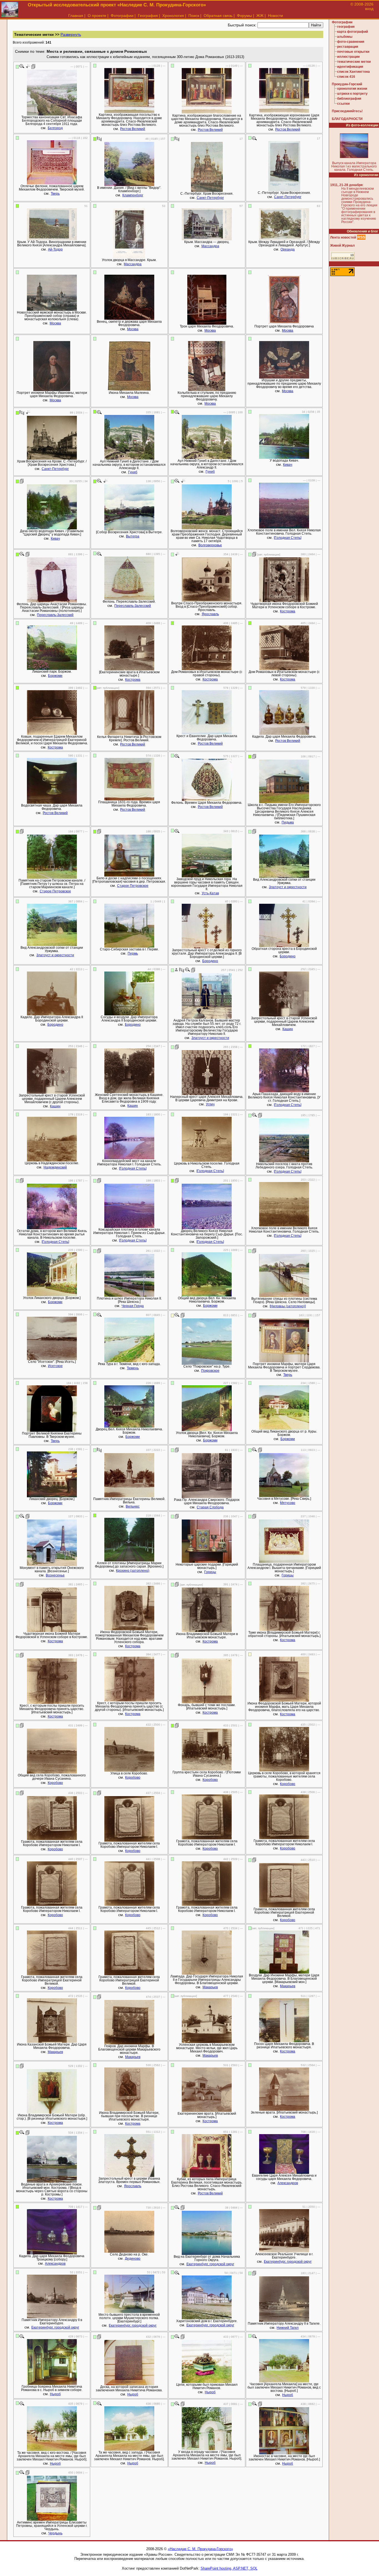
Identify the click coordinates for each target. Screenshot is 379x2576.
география (346, 27)
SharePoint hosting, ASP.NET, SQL (229, 2568)
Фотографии (122, 16)
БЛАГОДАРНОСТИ (347, 119)
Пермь (133, 953)
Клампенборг (133, 195)
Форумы (244, 16)
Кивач (288, 465)
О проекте (97, 16)
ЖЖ (260, 16)
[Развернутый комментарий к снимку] (33, 66)
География (148, 16)
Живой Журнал (343, 246)
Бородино (210, 961)
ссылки (343, 104)
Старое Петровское (55, 891)
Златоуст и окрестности (288, 887)
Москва (55, 323)
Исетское (55, 1366)
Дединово (133, 2259)
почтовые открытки (353, 52)
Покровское (210, 1371)
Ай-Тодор (55, 249)
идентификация (350, 67)
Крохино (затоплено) (133, 1571)
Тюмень (133, 1368)
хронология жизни (352, 89)
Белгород (55, 128)
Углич (210, 1104)
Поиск (194, 16)
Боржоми (55, 676)
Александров (288, 2183)
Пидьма (288, 822)
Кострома (288, 611)
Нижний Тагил (288, 2328)
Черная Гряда (133, 1306)
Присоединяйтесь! (347, 111)
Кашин (288, 1029)
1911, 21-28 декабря (346, 185)
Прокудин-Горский (347, 84)
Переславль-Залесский (55, 615)
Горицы (210, 1572)
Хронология (173, 16)
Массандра (133, 264)
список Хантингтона (353, 72)
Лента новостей (343, 237)
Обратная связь (218, 16)
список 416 (346, 77)
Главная (76, 16)
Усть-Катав (210, 893)
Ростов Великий (133, 129)
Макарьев (210, 1987)
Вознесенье (55, 1575)
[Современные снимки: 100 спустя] (99, 139)
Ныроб (55, 2394)
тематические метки (354, 62)
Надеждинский (55, 1167)
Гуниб (133, 472)
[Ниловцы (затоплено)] (288, 1306)
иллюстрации (348, 57)
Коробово (55, 1783)
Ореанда (288, 249)
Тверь (55, 194)
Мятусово (288, 1503)
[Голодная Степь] (288, 538)
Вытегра (133, 536)
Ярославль (210, 614)
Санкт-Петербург (210, 198)
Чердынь (55, 2533)
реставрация (348, 47)
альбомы (345, 37)
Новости (276, 16)
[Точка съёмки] (28, 66)
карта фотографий (353, 32)
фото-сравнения (351, 42)
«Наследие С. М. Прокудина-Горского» (200, 2549)
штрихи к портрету (352, 94)
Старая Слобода (210, 1507)
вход (369, 9)
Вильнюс (133, 1506)
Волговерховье (210, 545)
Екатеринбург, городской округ (210, 2264)
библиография (349, 99)
